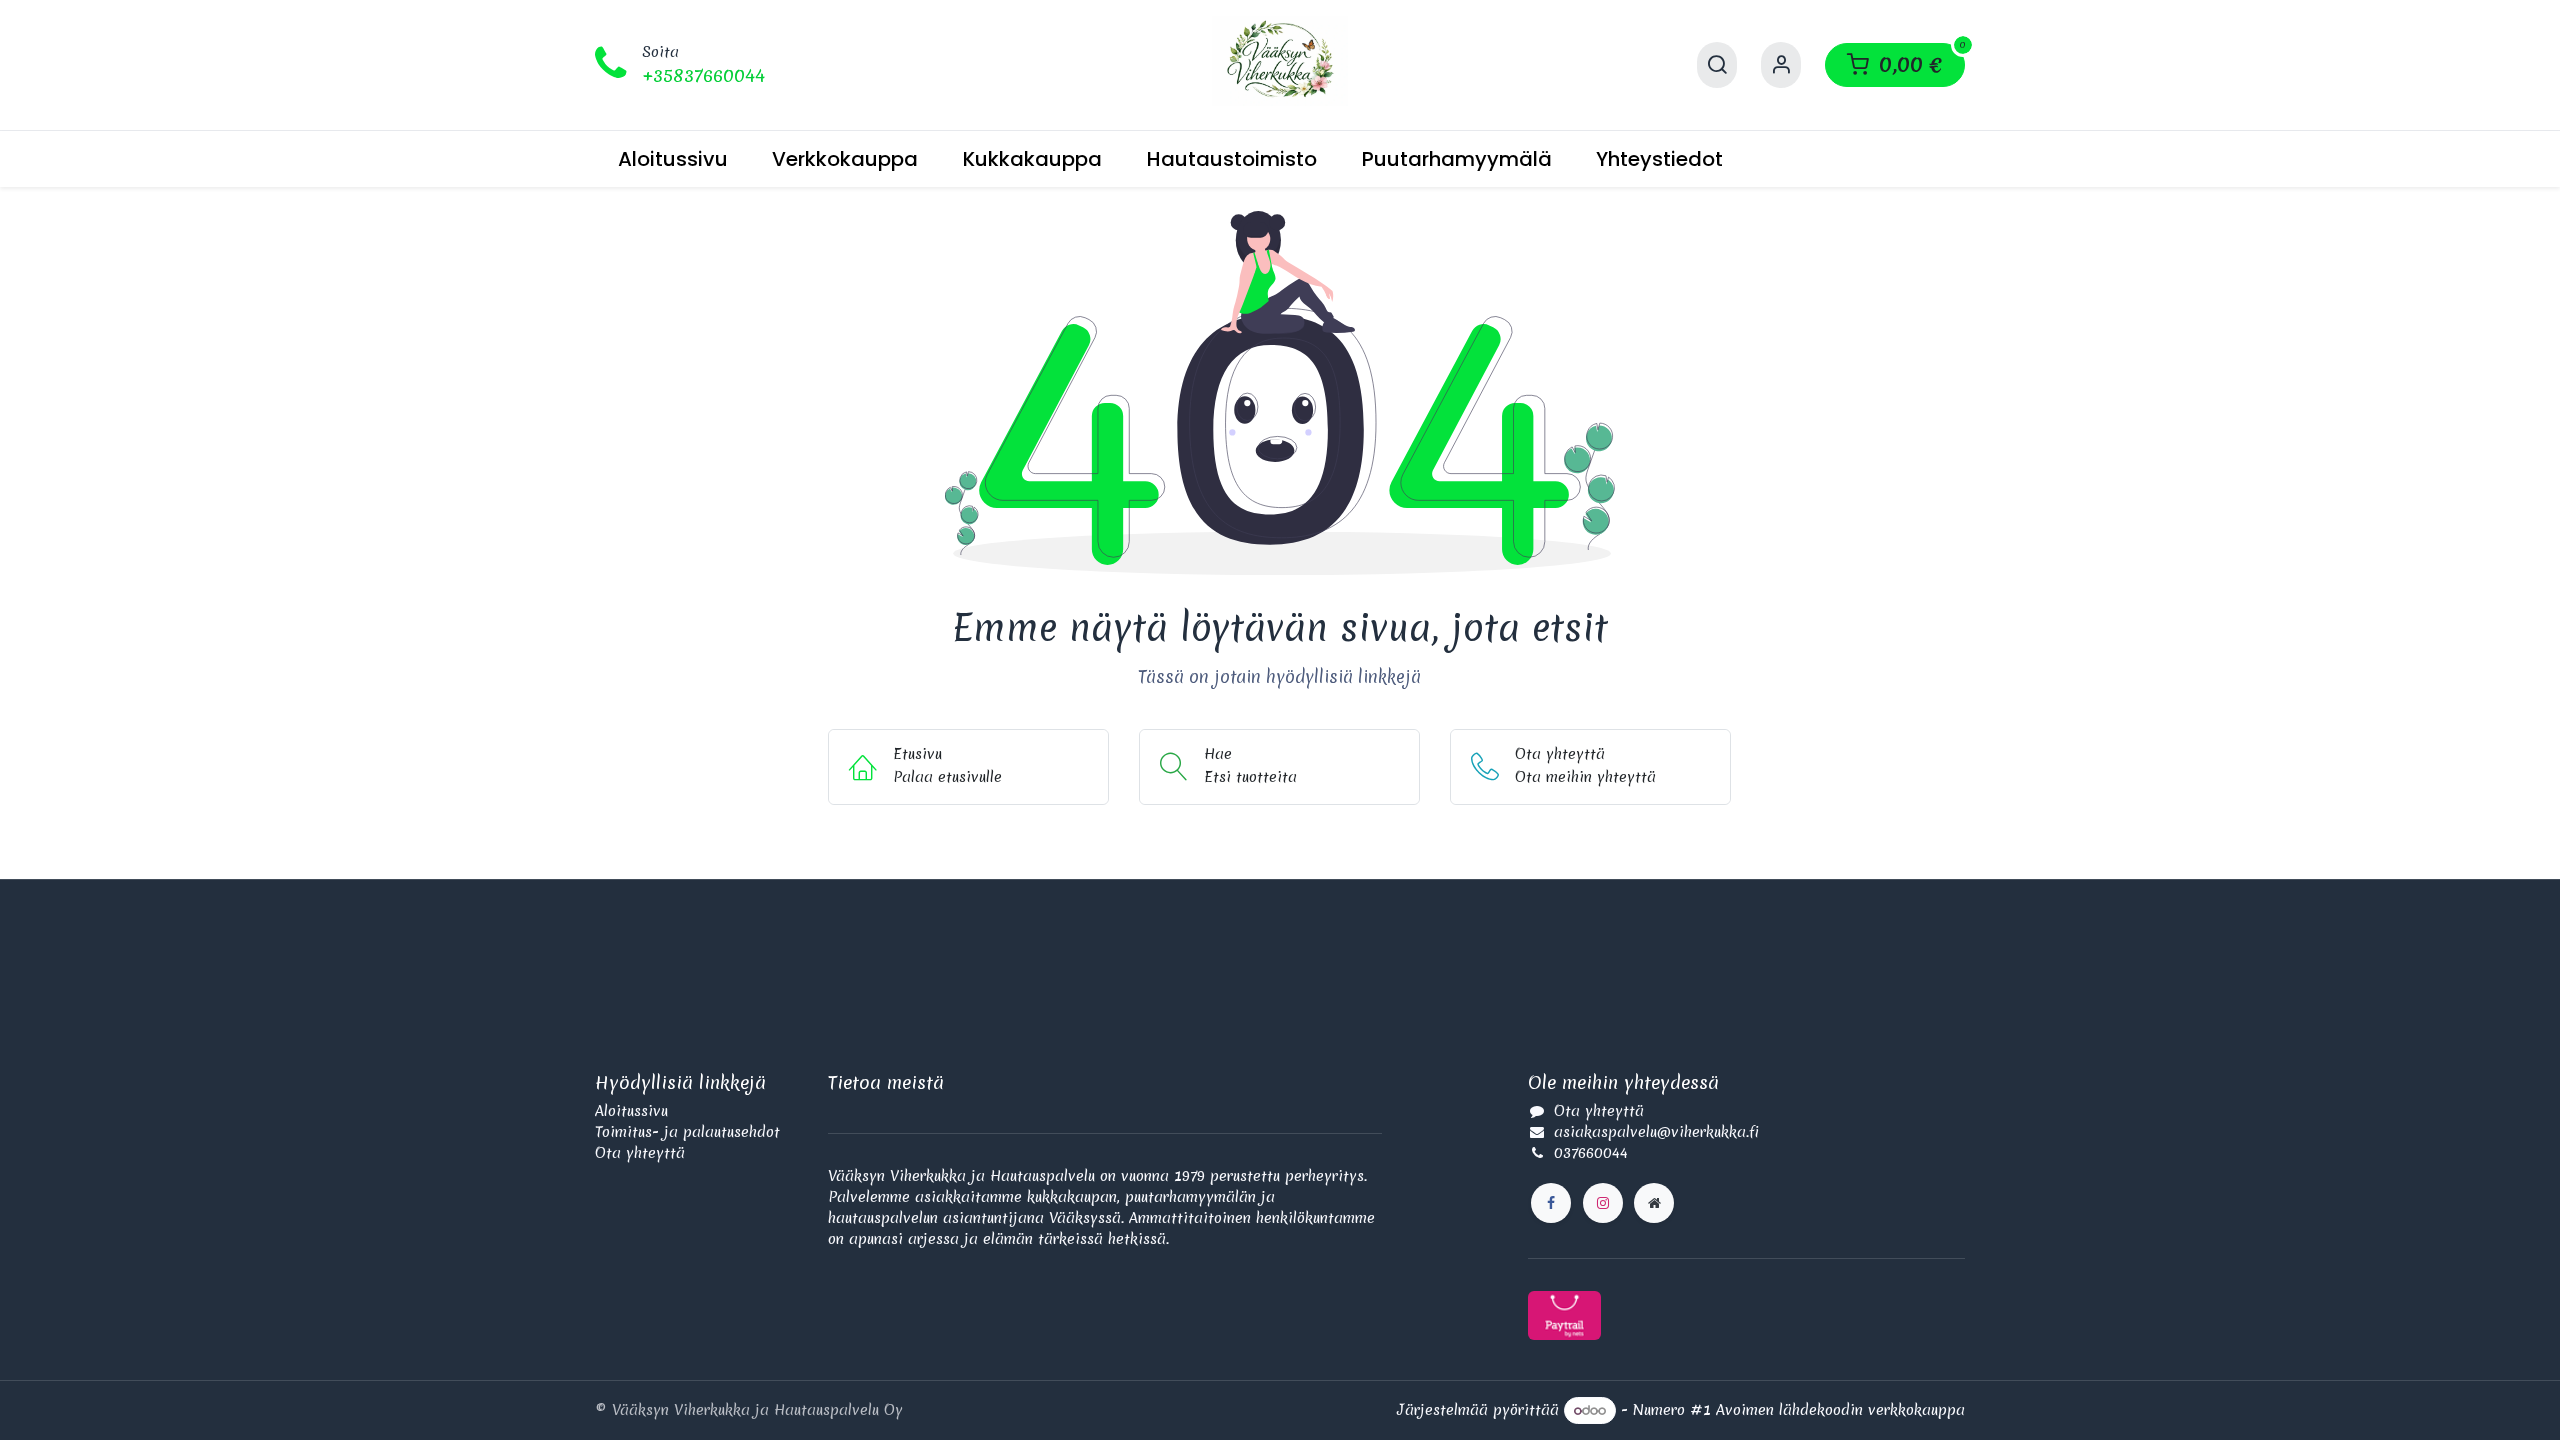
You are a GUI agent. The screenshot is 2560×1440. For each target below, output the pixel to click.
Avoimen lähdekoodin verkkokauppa (1840, 1410)
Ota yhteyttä (640, 1153)
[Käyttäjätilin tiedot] (1781, 65)
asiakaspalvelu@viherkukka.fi (1656, 1132)
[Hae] (1717, 65)
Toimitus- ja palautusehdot (687, 1132)
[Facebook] (1551, 1203)
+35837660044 (703, 75)
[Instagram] (1603, 1203)
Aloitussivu (631, 1111)
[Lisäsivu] (1654, 1203)
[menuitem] (672, 159)
